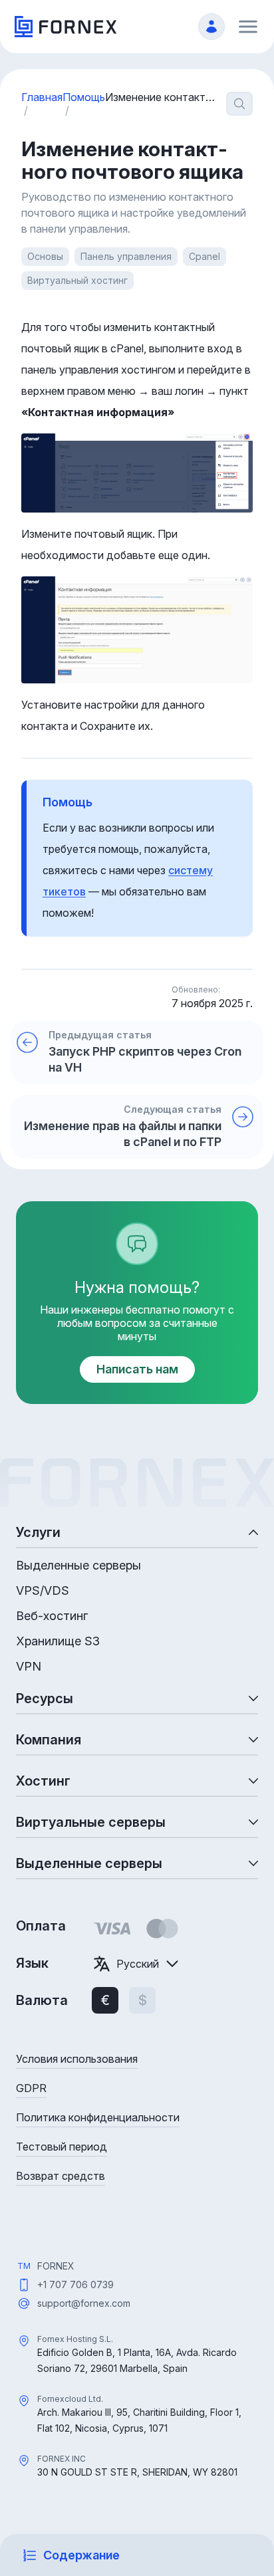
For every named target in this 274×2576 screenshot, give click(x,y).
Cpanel (205, 256)
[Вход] (211, 27)
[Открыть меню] (248, 27)
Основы (45, 256)
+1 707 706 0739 (75, 2284)
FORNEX (56, 2266)
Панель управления (126, 256)
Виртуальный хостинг (77, 280)
